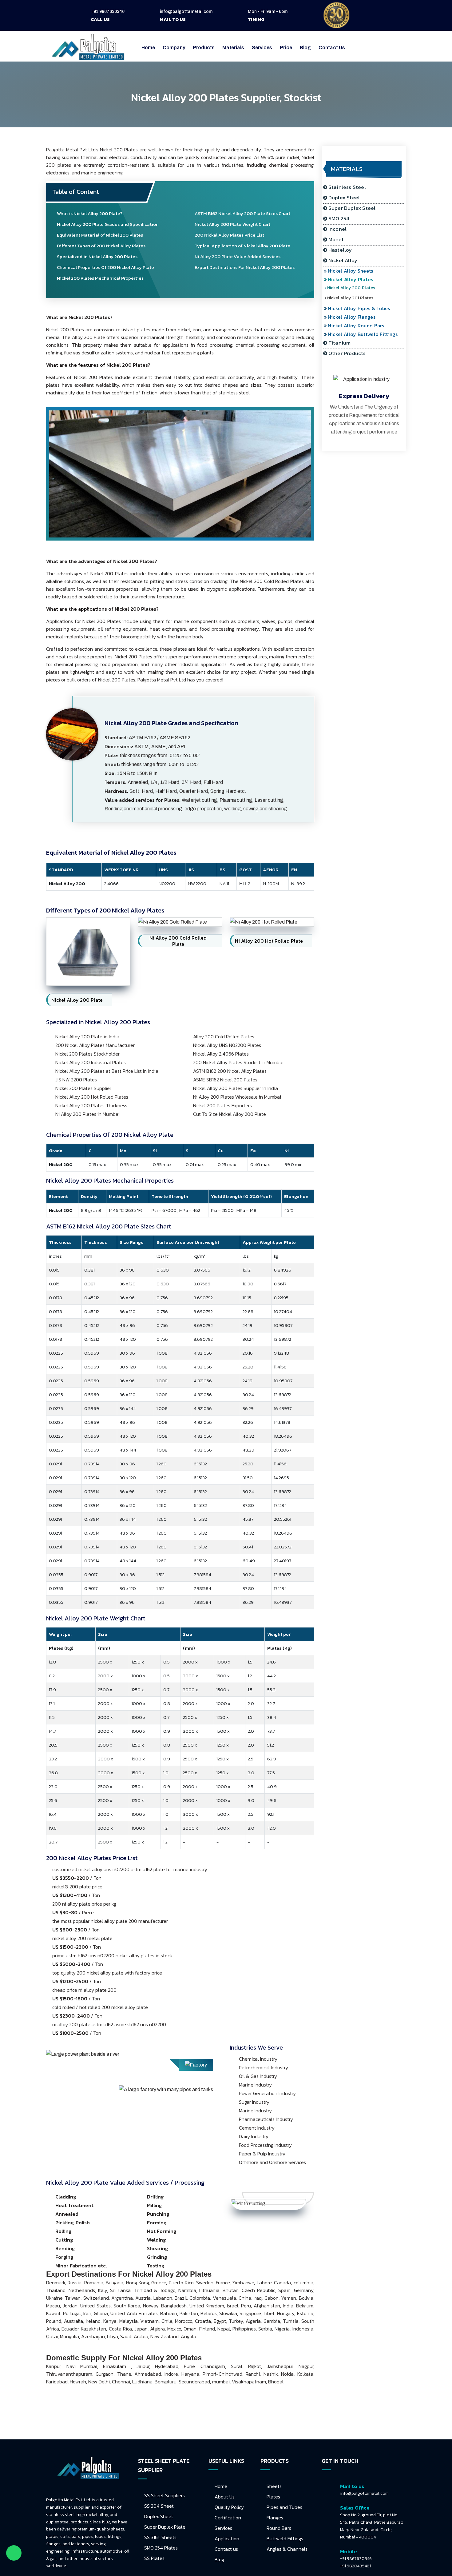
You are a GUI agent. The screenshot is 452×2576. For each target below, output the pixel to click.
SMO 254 (339, 218)
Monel (336, 239)
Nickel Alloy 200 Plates (355, 288)
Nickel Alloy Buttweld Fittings (365, 334)
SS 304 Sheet (159, 2506)
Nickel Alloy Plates (353, 279)
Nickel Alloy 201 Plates (354, 298)
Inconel (337, 229)
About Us (225, 2497)
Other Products (347, 353)
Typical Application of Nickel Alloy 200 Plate (242, 246)
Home (148, 48)
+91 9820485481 (355, 2566)
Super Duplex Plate (165, 2527)
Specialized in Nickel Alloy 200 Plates (97, 256)
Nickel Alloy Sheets (353, 271)
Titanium (340, 343)
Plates (273, 2497)
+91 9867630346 (108, 12)
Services (223, 2528)
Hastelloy (340, 250)
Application (227, 2538)
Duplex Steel (344, 198)
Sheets (274, 2486)
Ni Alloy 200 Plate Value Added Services (238, 256)
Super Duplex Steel (352, 208)
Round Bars (279, 2528)
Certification (228, 2518)
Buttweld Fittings (285, 2538)
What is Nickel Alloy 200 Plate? (90, 213)
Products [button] (204, 48)
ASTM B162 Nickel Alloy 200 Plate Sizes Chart (242, 213)
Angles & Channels (287, 2549)
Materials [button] (233, 48)
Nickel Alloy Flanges (354, 317)
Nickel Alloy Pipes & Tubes (362, 308)
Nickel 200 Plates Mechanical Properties (100, 278)
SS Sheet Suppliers (165, 2495)
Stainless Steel (347, 187)
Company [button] (174, 48)
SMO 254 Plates (161, 2548)
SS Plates (154, 2558)
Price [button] (286, 48)
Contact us (226, 2549)
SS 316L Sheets (160, 2537)
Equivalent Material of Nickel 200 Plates (100, 235)
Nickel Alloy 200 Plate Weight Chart (232, 224)
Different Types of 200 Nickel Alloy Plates (101, 246)
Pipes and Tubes (284, 2507)
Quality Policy (229, 2507)
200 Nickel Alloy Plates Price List (229, 235)
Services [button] (262, 48)
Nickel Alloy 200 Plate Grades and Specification (108, 224)
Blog (305, 48)
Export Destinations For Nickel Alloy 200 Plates (245, 267)
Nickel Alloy (343, 260)
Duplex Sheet (159, 2516)
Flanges (275, 2518)
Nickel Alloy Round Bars (359, 325)
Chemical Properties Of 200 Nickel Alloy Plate (105, 267)
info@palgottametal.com (186, 12)
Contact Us (332, 48)
